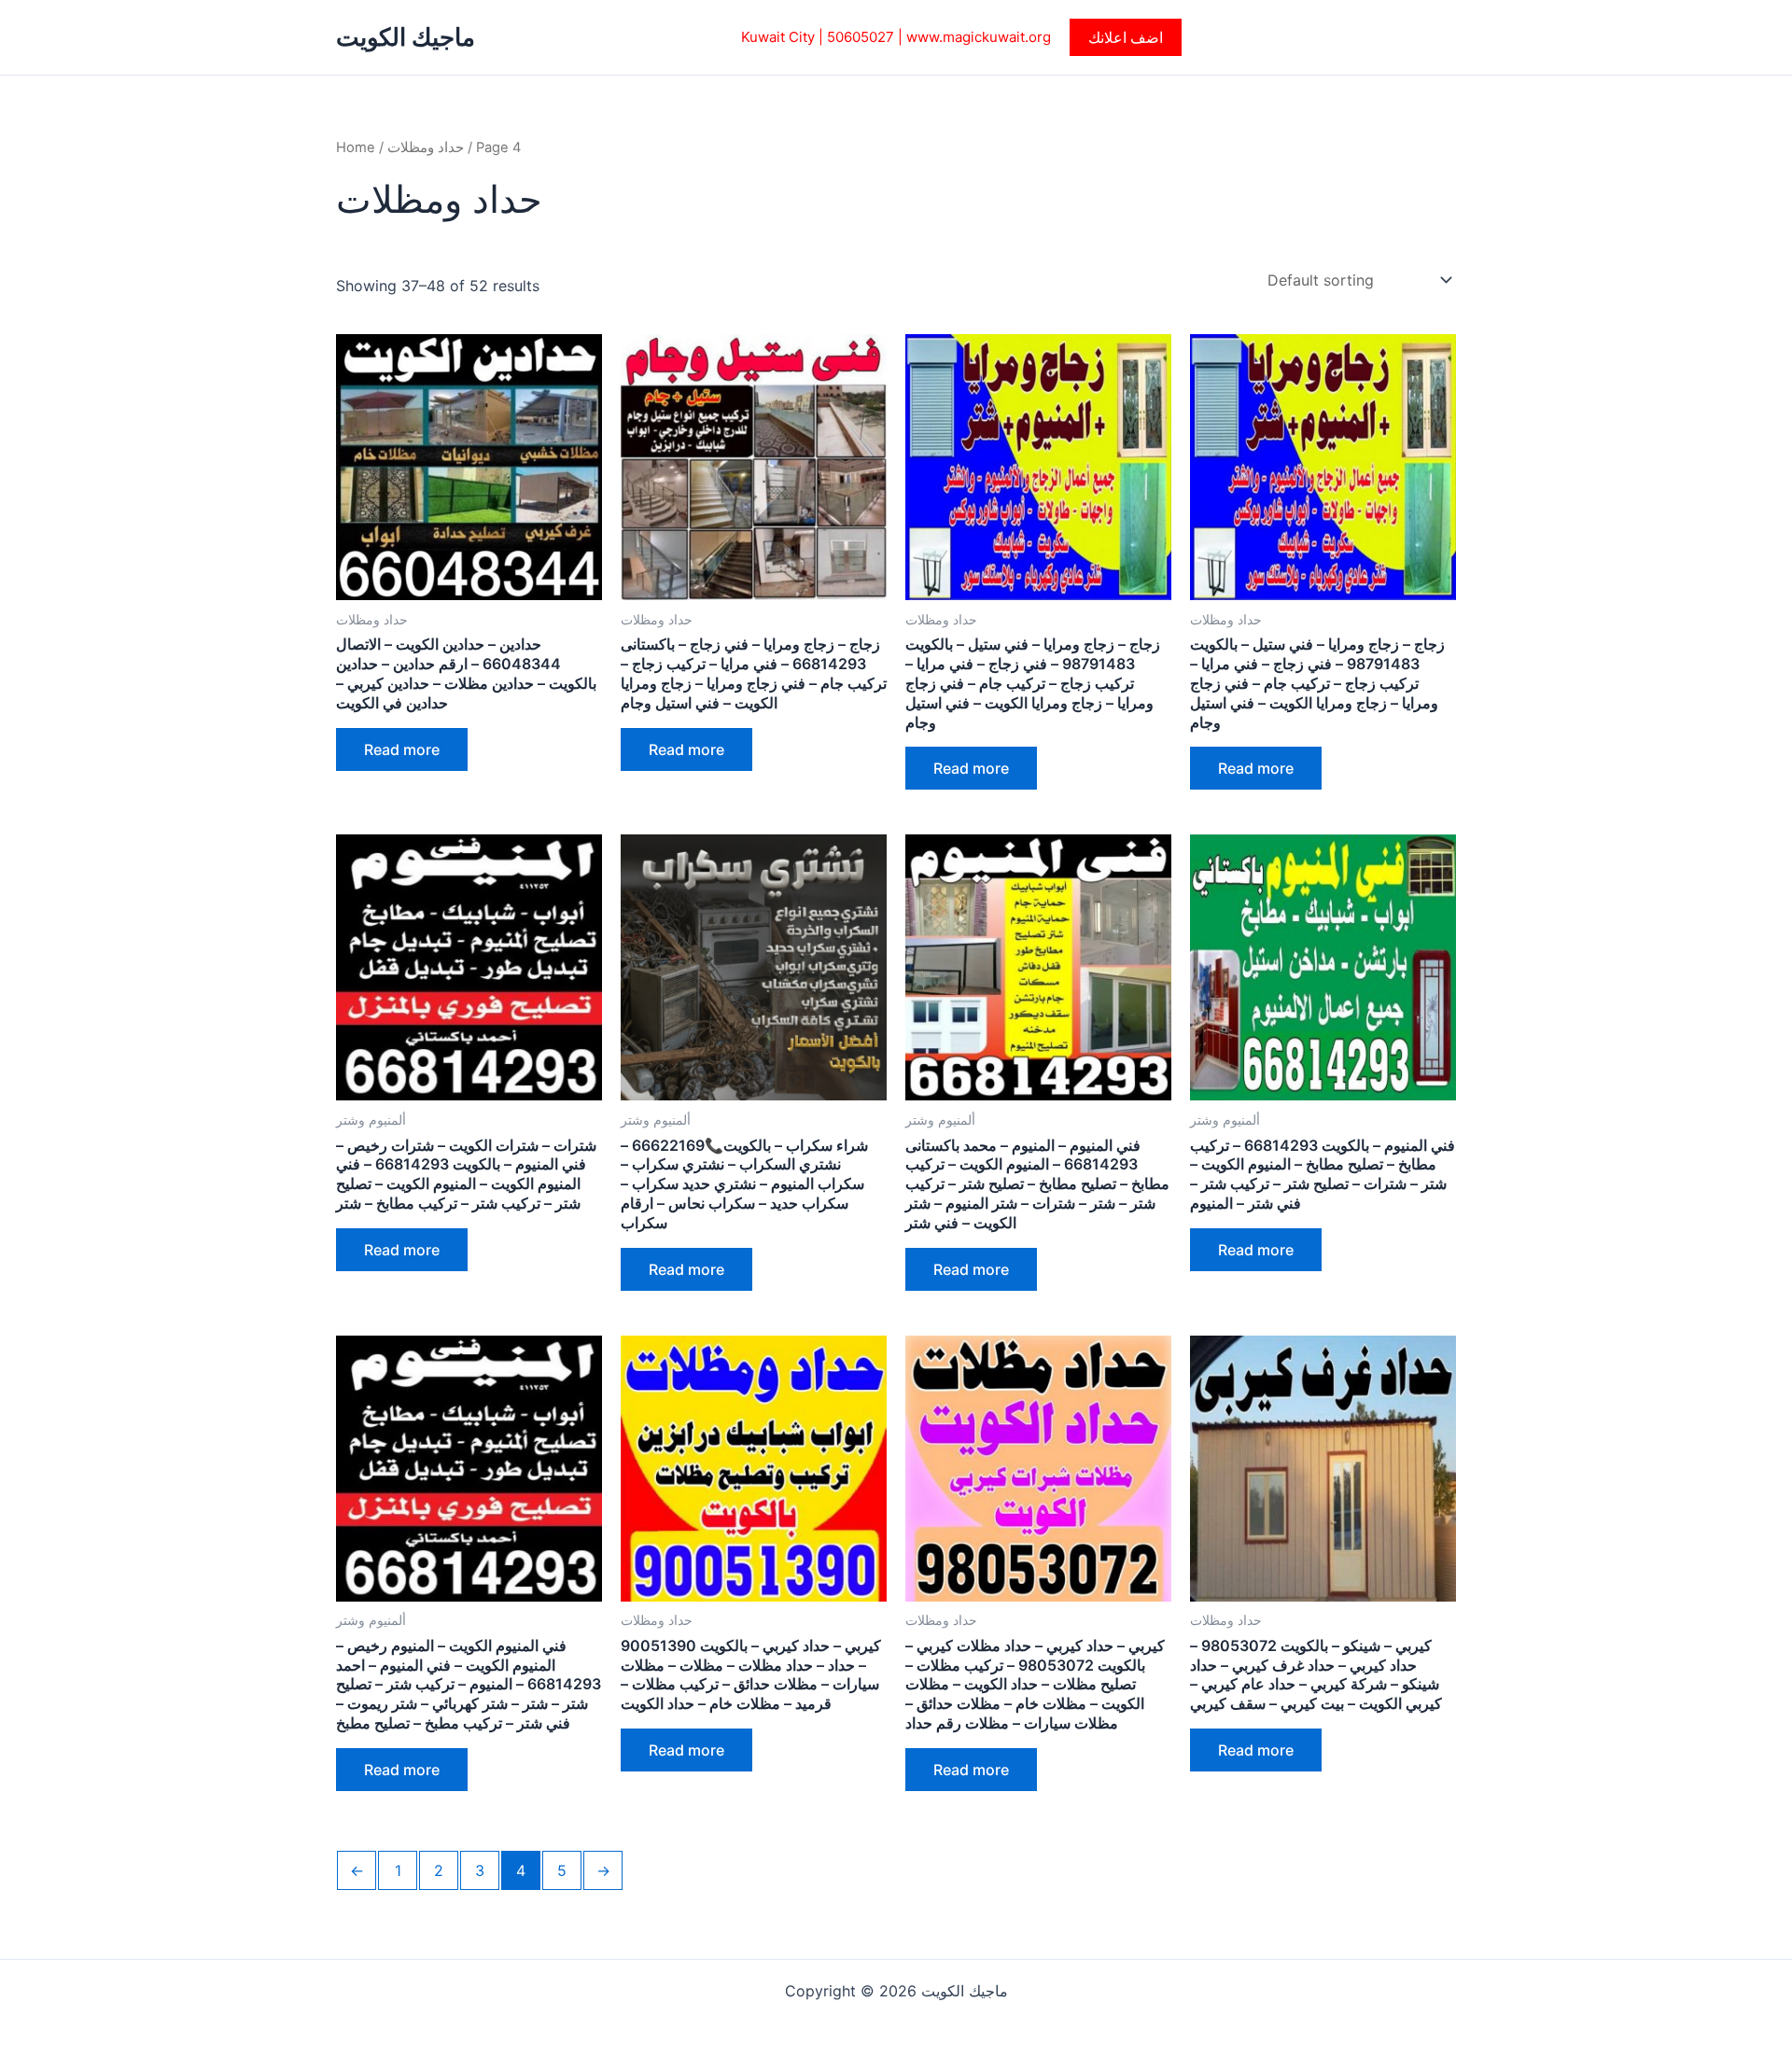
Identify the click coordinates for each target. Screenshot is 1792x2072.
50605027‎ (861, 37)
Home (356, 147)
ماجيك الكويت (406, 37)
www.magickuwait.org (979, 37)
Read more (402, 749)
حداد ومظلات (426, 147)
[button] (1126, 37)
